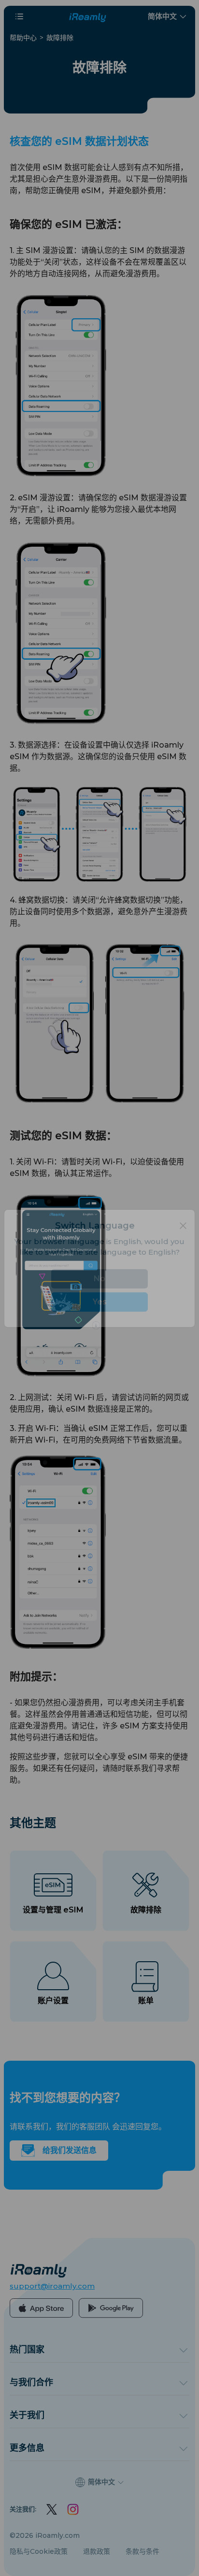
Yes (100, 1322)
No (99, 1298)
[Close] (183, 1246)
